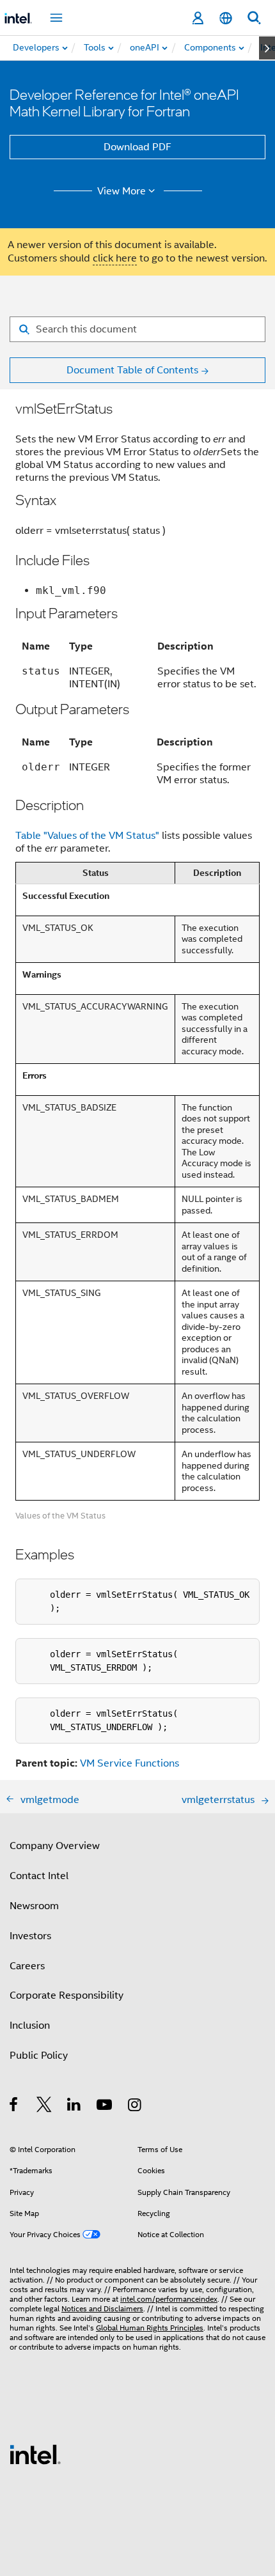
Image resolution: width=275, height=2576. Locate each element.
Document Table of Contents (132, 370)
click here (115, 258)
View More (122, 191)
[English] (226, 18)
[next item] (267, 48)
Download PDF (137, 147)
